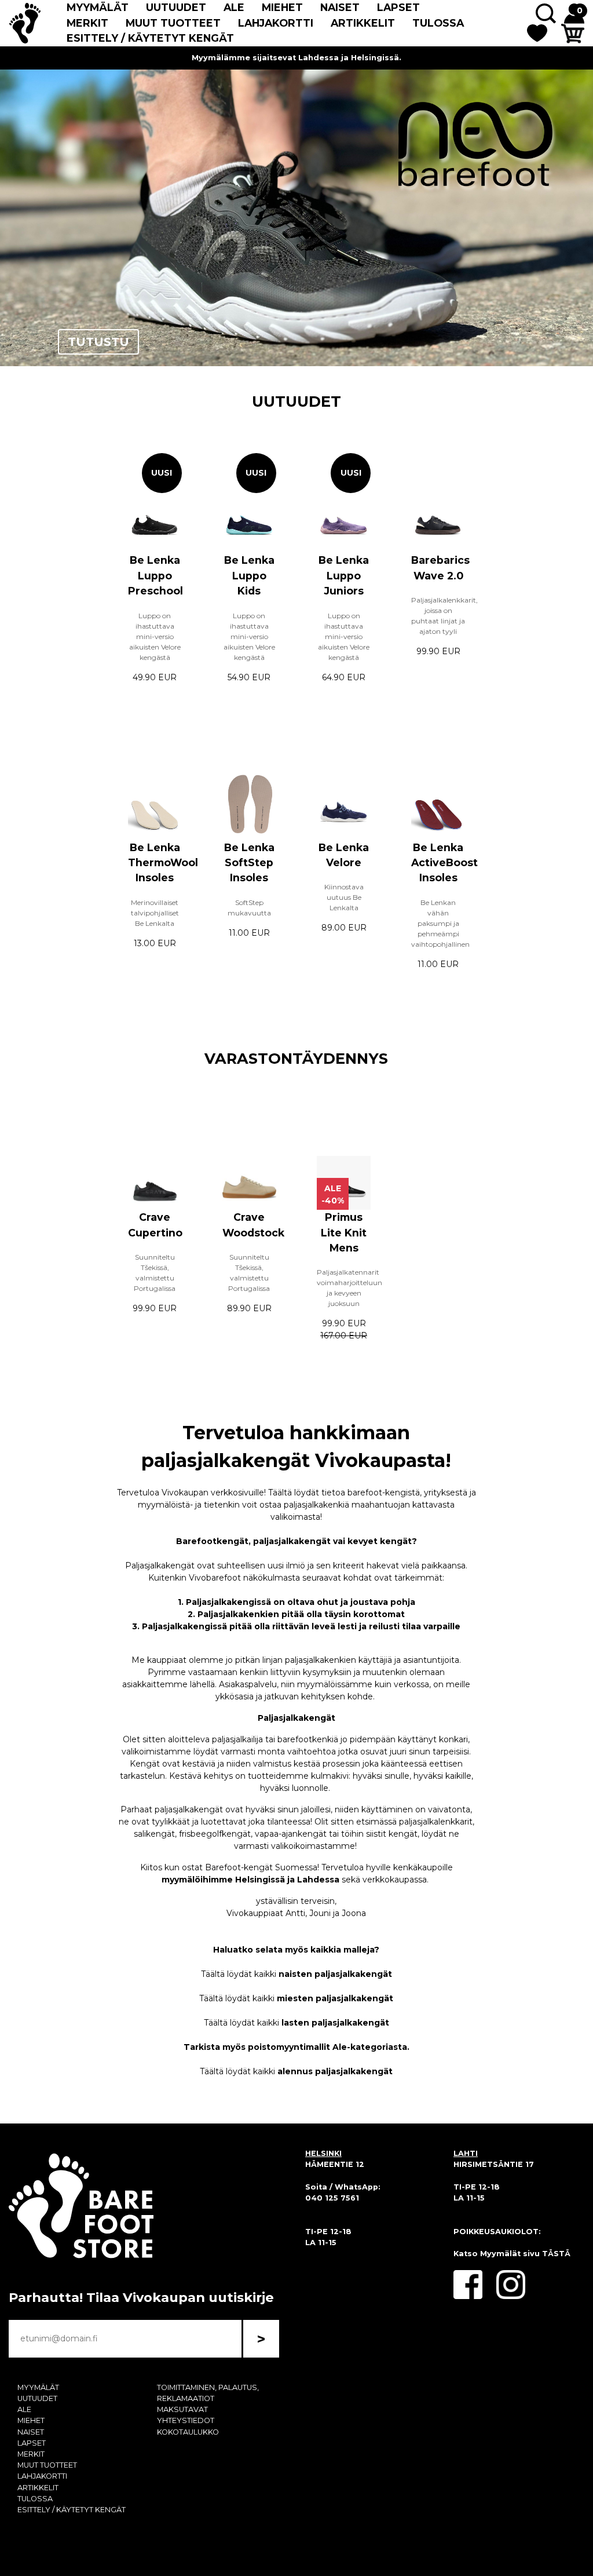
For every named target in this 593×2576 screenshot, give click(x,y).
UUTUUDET (176, 7)
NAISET (340, 7)
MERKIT (87, 23)
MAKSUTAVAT (182, 2409)
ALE (234, 7)
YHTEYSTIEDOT (186, 2420)
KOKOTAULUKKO (188, 2432)
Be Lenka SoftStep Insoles (249, 863)
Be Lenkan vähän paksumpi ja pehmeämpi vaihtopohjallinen (440, 923)
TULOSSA (438, 23)
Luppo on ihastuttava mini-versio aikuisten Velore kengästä (155, 636)
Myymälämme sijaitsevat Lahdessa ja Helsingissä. (296, 58)
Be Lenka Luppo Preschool (155, 575)
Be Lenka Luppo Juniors (344, 575)
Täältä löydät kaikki (296, 1974)
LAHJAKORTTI (276, 23)
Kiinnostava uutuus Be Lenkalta (344, 897)
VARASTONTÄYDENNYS (296, 1058)
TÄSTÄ (556, 2254)
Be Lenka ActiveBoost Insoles (444, 863)
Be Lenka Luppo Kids (249, 575)
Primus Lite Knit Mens (344, 1232)
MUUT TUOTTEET (173, 23)
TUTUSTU (98, 342)
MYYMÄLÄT (98, 7)
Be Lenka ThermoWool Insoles (163, 863)
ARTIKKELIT (363, 23)
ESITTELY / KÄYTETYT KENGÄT (150, 38)
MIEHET (282, 7)
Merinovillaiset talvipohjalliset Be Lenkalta (155, 913)
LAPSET (398, 7)
